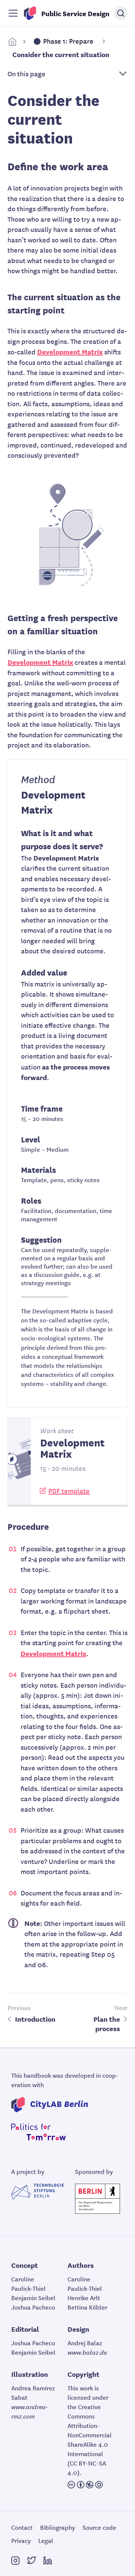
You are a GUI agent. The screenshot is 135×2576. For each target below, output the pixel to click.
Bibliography (58, 2527)
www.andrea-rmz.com (30, 2411)
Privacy (21, 2540)
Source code (99, 2527)
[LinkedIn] (48, 2561)
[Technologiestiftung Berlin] (37, 2192)
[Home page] (12, 42)
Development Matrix (70, 351)
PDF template (69, 1491)
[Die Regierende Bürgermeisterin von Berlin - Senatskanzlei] (97, 2199)
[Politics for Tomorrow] (41, 2132)
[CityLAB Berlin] (52, 2105)
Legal (46, 2540)
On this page (26, 73)
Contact (22, 2527)
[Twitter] (31, 2561)
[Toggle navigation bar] (13, 13)
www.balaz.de (87, 2352)
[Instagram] (15, 2561)
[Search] (121, 13)
